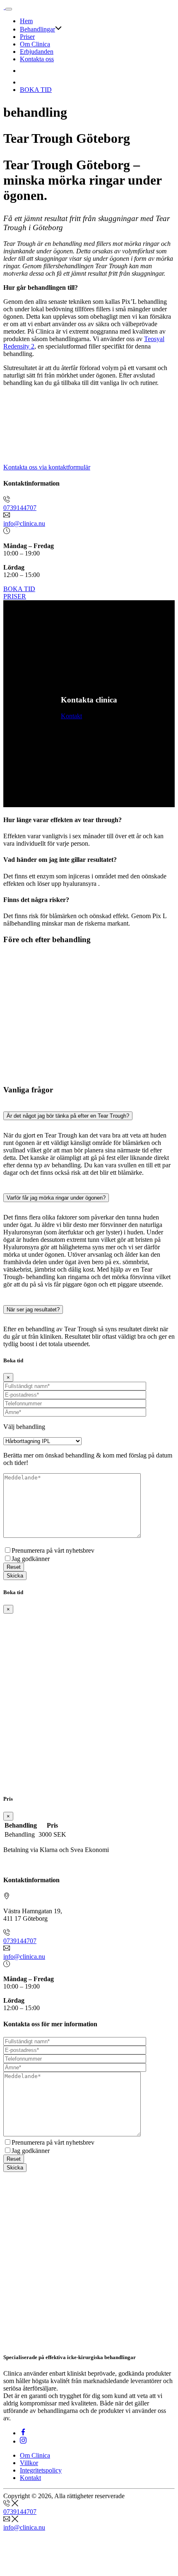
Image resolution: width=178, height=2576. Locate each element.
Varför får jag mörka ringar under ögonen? (56, 1198)
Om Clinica (35, 44)
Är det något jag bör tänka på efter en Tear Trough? (68, 1116)
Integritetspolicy (41, 2470)
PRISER (15, 596)
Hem (26, 21)
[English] (25, 71)
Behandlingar (37, 29)
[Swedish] (25, 82)
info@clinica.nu (24, 523)
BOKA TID (36, 90)
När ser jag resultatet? (33, 1310)
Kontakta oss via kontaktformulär (47, 467)
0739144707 (20, 508)
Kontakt (71, 716)
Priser (27, 37)
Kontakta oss (37, 59)
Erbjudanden (37, 52)
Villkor (29, 2463)
